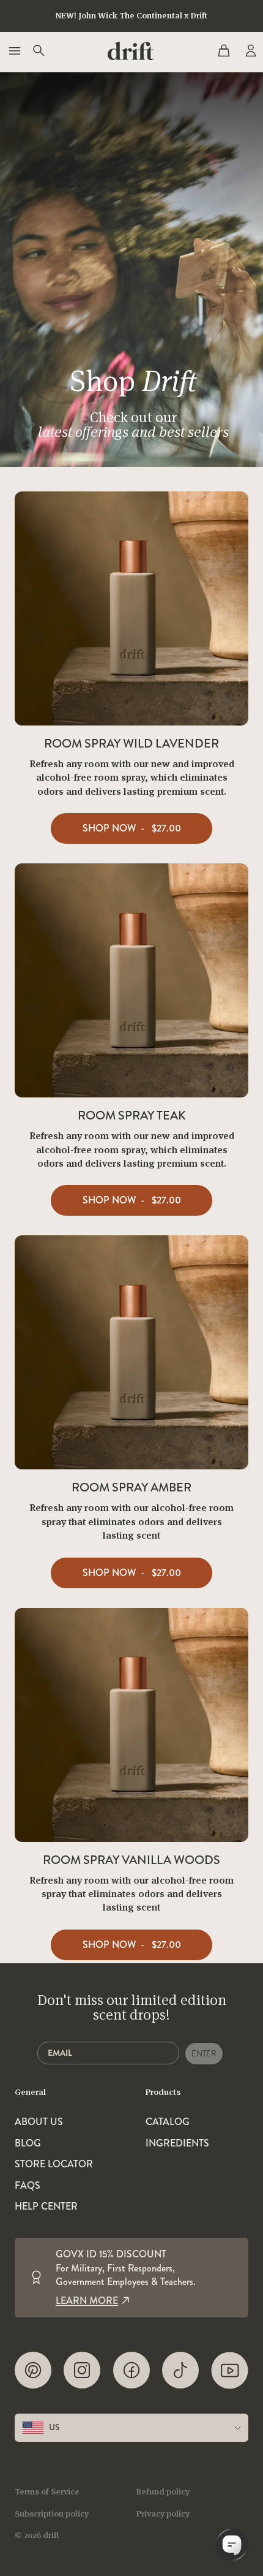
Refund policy (163, 2491)
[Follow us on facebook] (131, 2370)
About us (39, 2122)
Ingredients (177, 2143)
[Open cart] (224, 51)
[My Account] (250, 51)
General (30, 2092)
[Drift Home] (131, 51)
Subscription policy (52, 2513)
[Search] (38, 51)
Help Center (46, 2207)
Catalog (168, 2122)
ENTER (204, 2054)
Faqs (28, 2186)
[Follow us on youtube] (230, 2370)
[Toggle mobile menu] (13, 51)
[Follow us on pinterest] (33, 2370)
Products (163, 2092)
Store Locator (54, 2164)
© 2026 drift (37, 2535)
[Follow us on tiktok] (180, 2370)
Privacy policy (163, 2513)
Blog (28, 2143)
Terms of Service (47, 2491)
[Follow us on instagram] (82, 2370)
